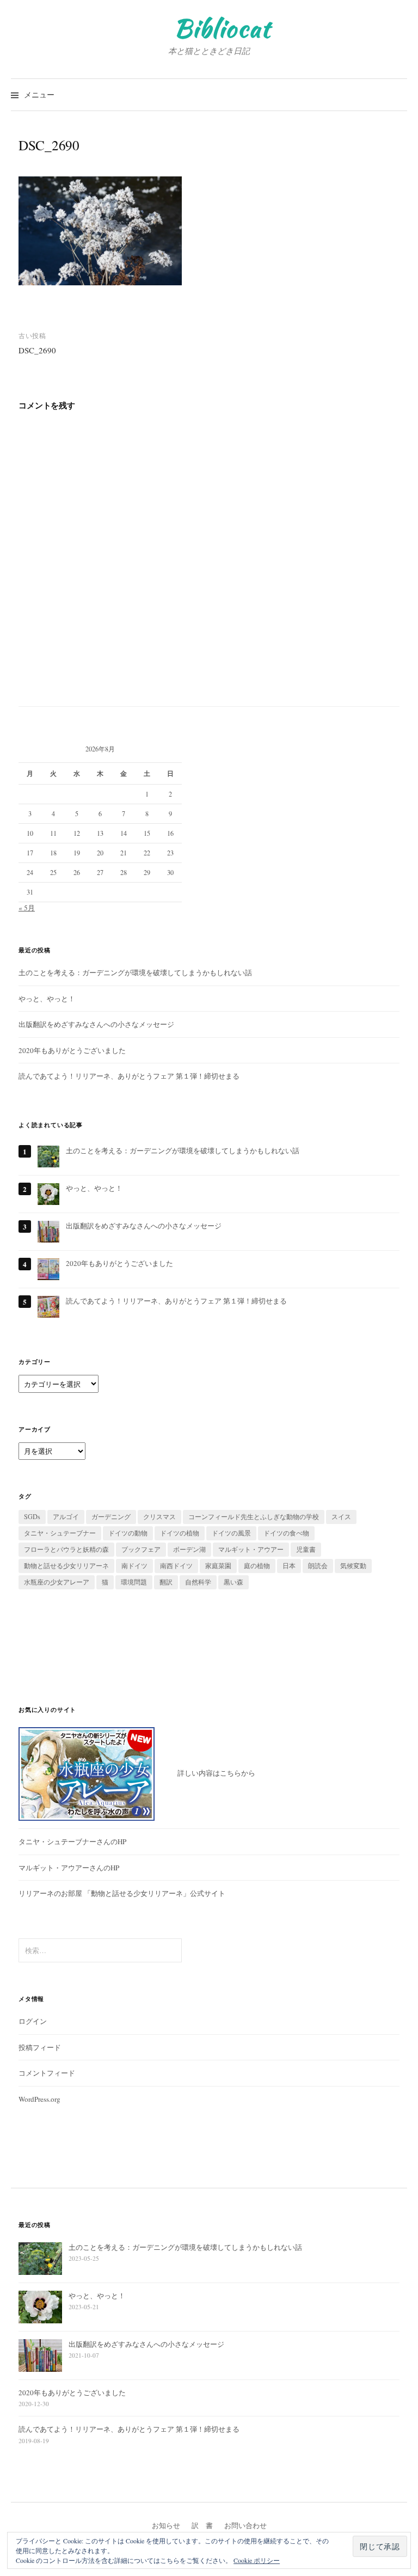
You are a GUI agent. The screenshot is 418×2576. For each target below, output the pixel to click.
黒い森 (233, 1582)
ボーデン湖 (189, 1549)
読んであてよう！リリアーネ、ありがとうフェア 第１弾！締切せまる (129, 1076)
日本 (289, 1565)
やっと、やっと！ (47, 999)
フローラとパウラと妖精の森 (66, 1549)
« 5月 (27, 908)
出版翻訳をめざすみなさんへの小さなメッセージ (96, 1024)
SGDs (32, 1516)
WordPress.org (39, 2099)
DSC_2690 (37, 350)
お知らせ (166, 2525)
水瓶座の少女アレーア (57, 1582)
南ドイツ (134, 1565)
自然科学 (198, 1582)
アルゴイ (66, 1516)
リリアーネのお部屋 (50, 1893)
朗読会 (318, 1565)
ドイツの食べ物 (286, 1533)
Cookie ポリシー (257, 2560)
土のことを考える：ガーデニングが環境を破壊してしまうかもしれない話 (135, 972)
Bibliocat (222, 28)
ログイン (33, 2021)
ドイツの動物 (128, 1533)
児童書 (306, 1549)
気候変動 (353, 1565)
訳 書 (202, 2525)
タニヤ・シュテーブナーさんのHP (72, 1841)
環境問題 (134, 1582)
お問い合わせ (245, 2525)
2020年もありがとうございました (72, 1050)
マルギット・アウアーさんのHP (69, 1868)
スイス (341, 1516)
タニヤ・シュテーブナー (60, 1533)
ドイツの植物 (180, 1533)
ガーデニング (111, 1516)
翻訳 (166, 1582)
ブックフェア (141, 1549)
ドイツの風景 (231, 1533)
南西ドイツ (176, 1565)
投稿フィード (40, 2047)
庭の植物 (257, 1565)
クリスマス (159, 1516)
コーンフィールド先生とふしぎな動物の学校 (254, 1516)
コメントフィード (47, 2073)
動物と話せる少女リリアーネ (66, 1565)
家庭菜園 (218, 1565)
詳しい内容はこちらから (205, 1773)
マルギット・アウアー (251, 1549)
